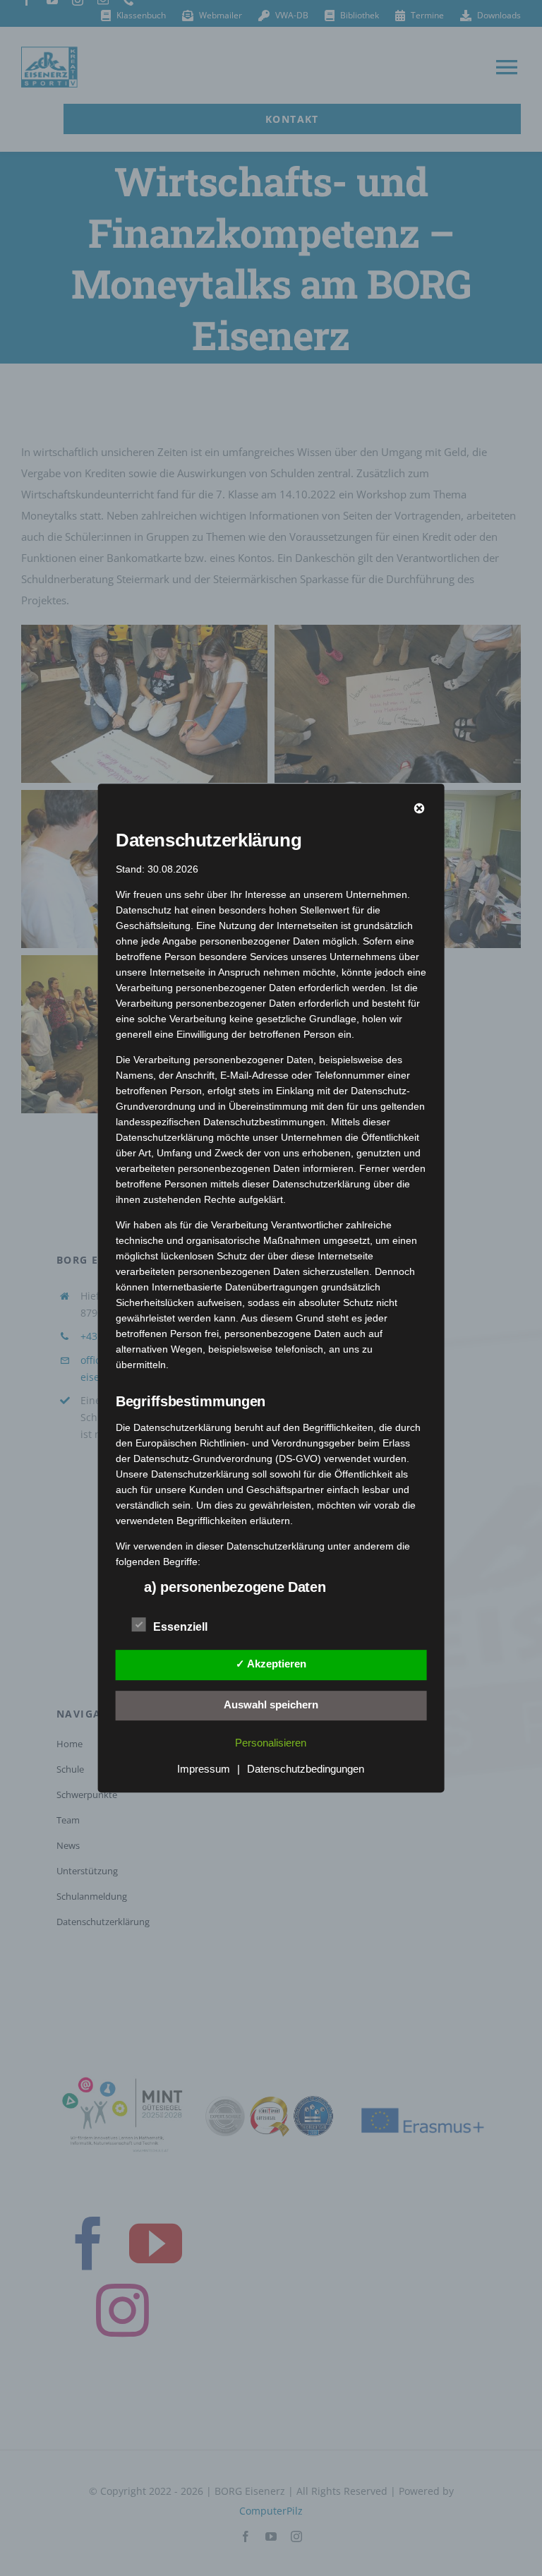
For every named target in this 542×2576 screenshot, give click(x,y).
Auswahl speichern (271, 1705)
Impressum (204, 1769)
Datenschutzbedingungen (306, 1769)
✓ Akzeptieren (271, 1664)
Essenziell (180, 1627)
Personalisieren (271, 1743)
